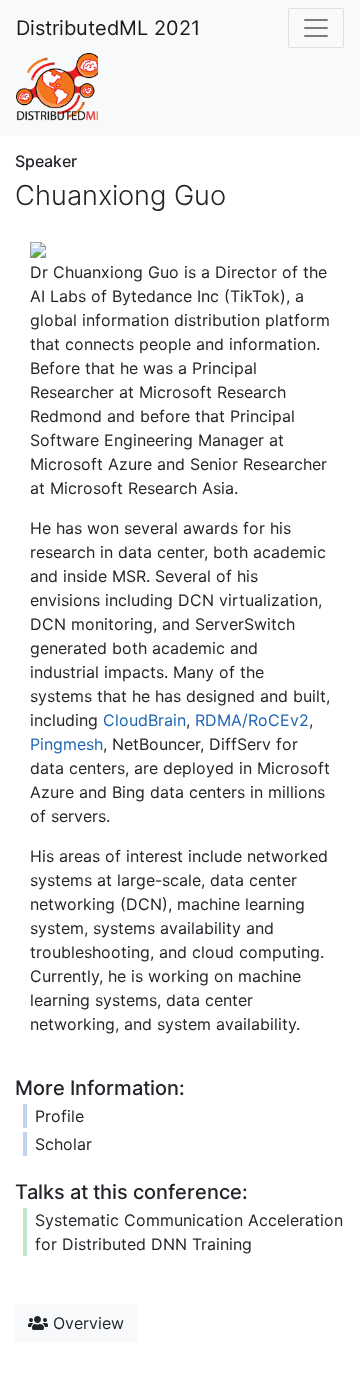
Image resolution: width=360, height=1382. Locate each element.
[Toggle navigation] (316, 28)
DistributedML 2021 (108, 28)
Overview (86, 1323)
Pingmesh (66, 744)
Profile (59, 1116)
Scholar (63, 1144)
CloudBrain (144, 720)
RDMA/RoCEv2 (252, 720)
